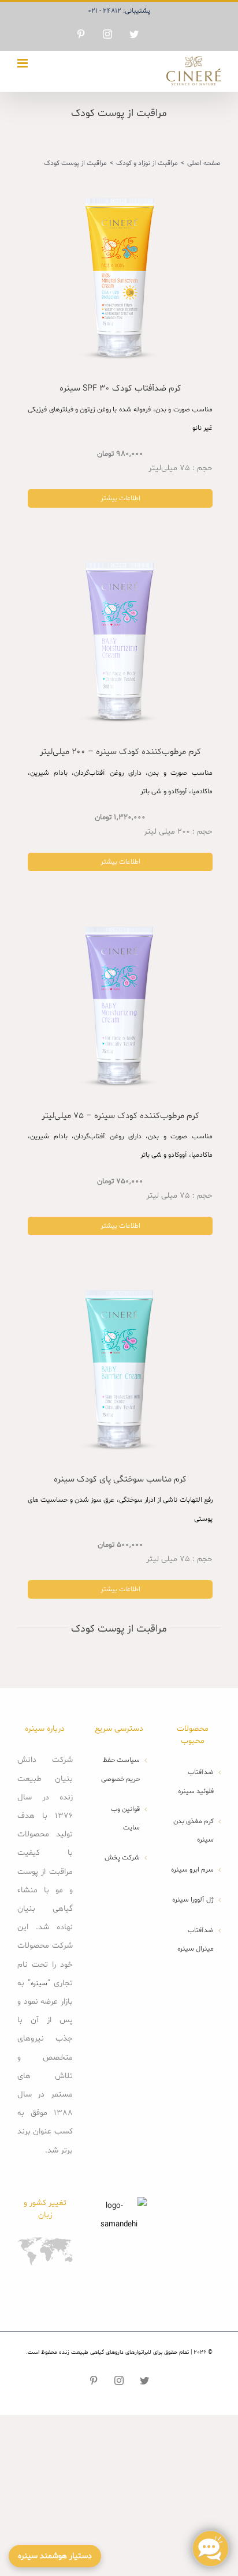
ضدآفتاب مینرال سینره (196, 1940)
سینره (39, 1983)
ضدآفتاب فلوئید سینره (196, 1782)
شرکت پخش (122, 1858)
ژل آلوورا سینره (193, 1900)
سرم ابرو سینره (192, 1870)
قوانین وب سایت (125, 1818)
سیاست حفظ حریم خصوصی (120, 1769)
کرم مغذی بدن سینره (194, 1831)
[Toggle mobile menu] (23, 63)
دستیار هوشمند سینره (55, 2556)
